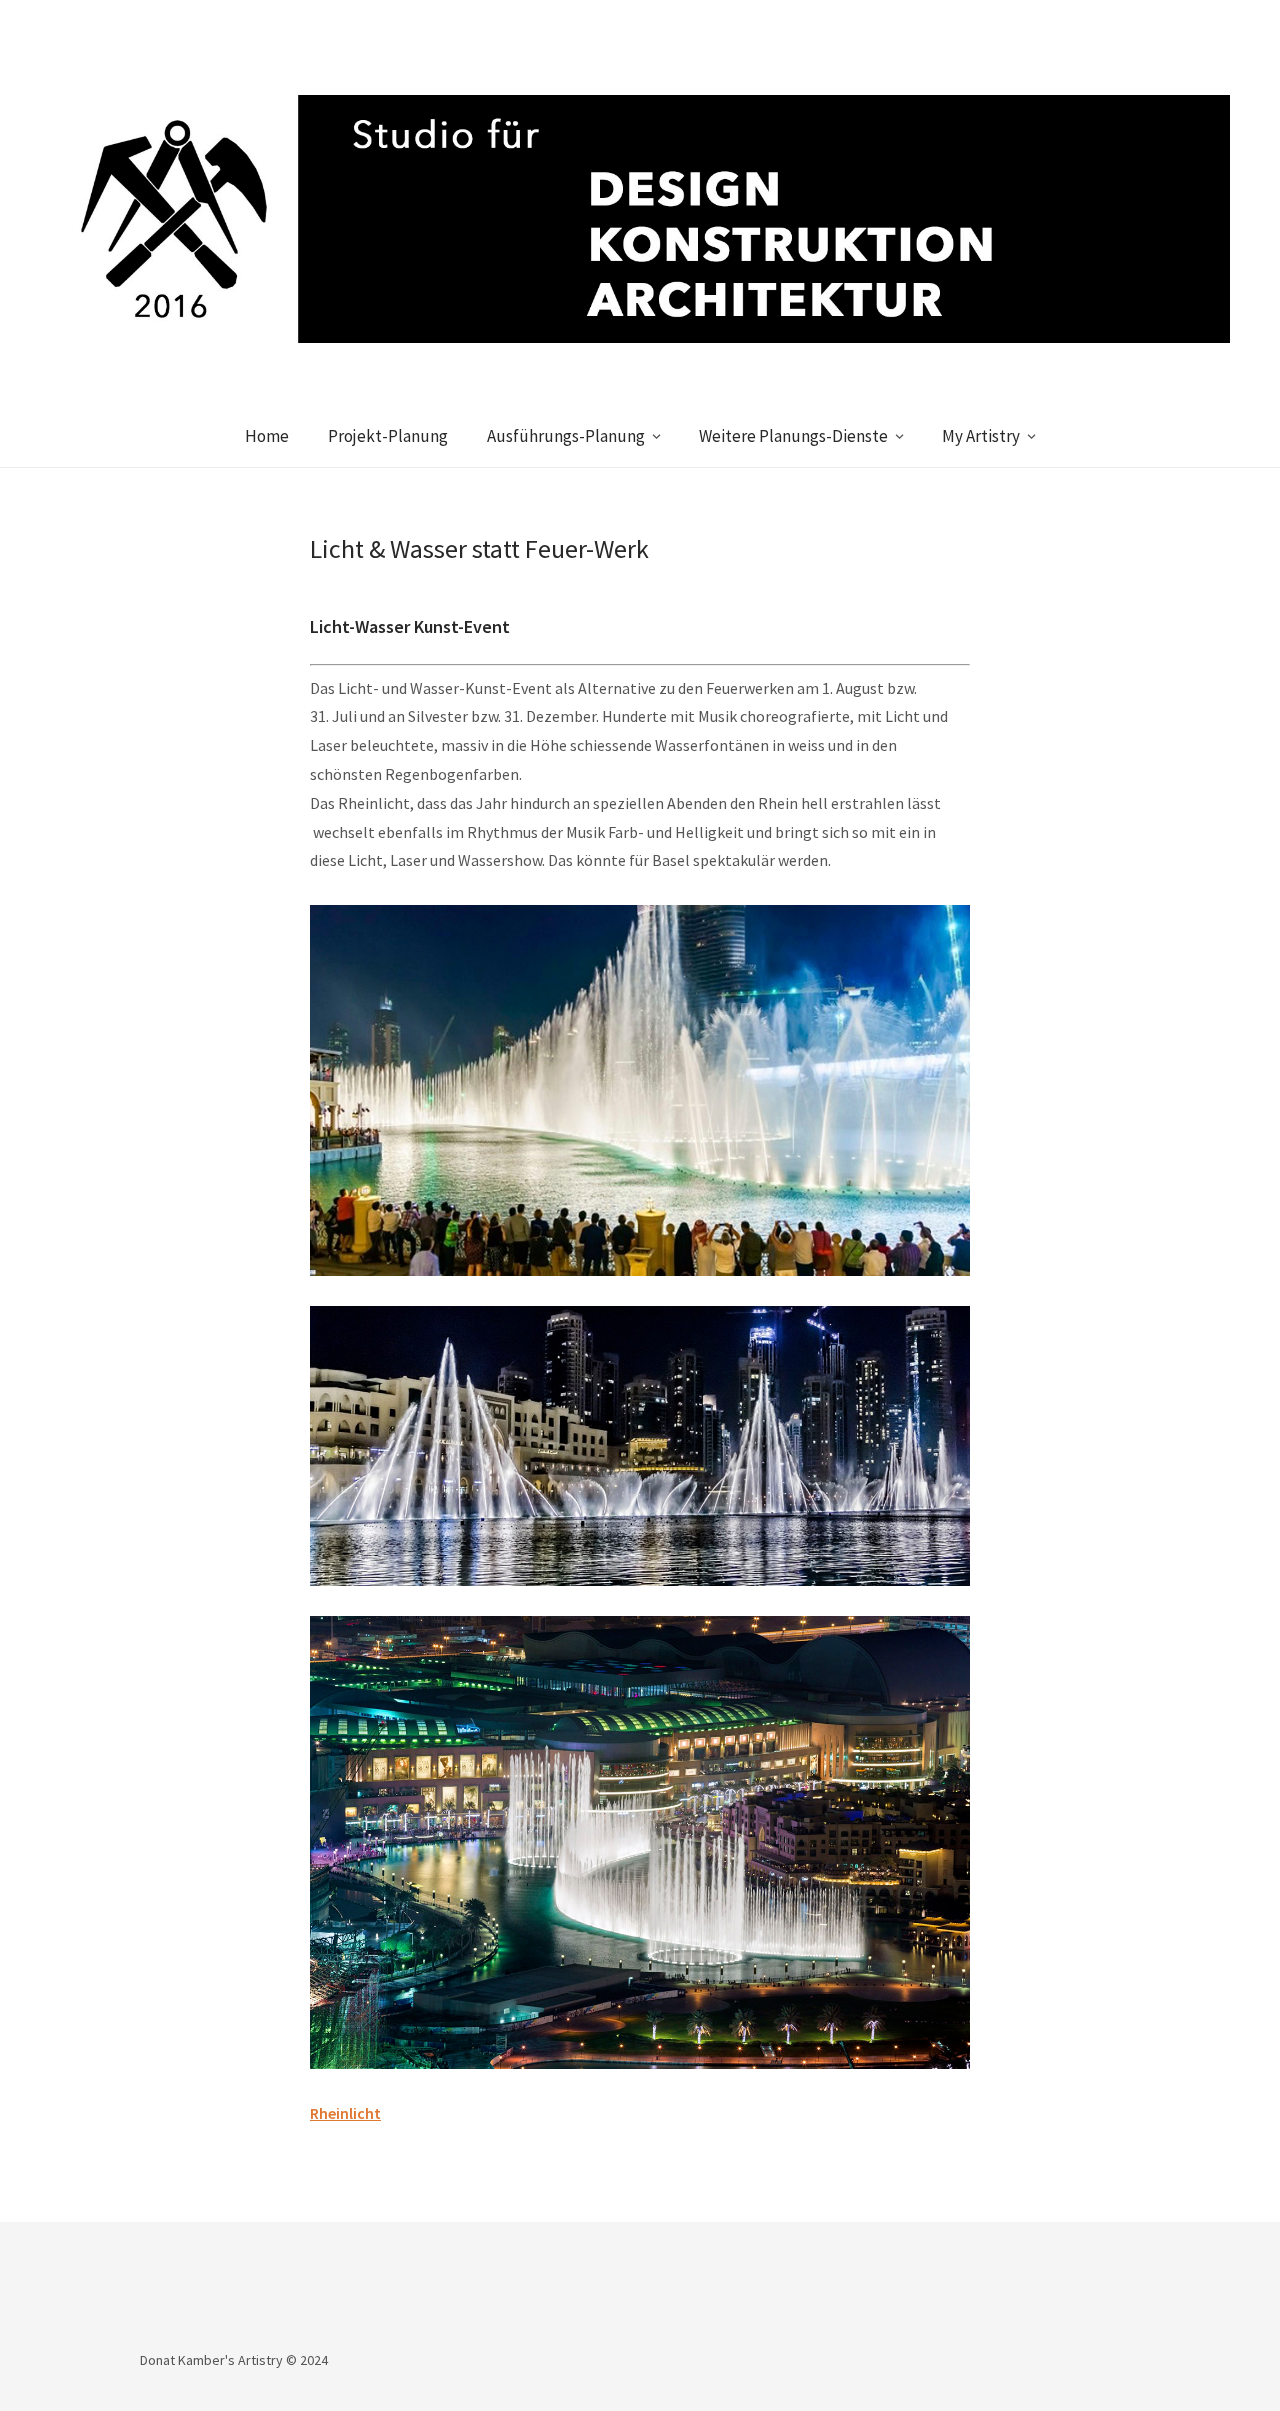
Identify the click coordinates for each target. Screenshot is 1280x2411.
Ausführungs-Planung (566, 436)
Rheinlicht (345, 2113)
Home (267, 436)
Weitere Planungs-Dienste (793, 436)
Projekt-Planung (388, 436)
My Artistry (981, 436)
